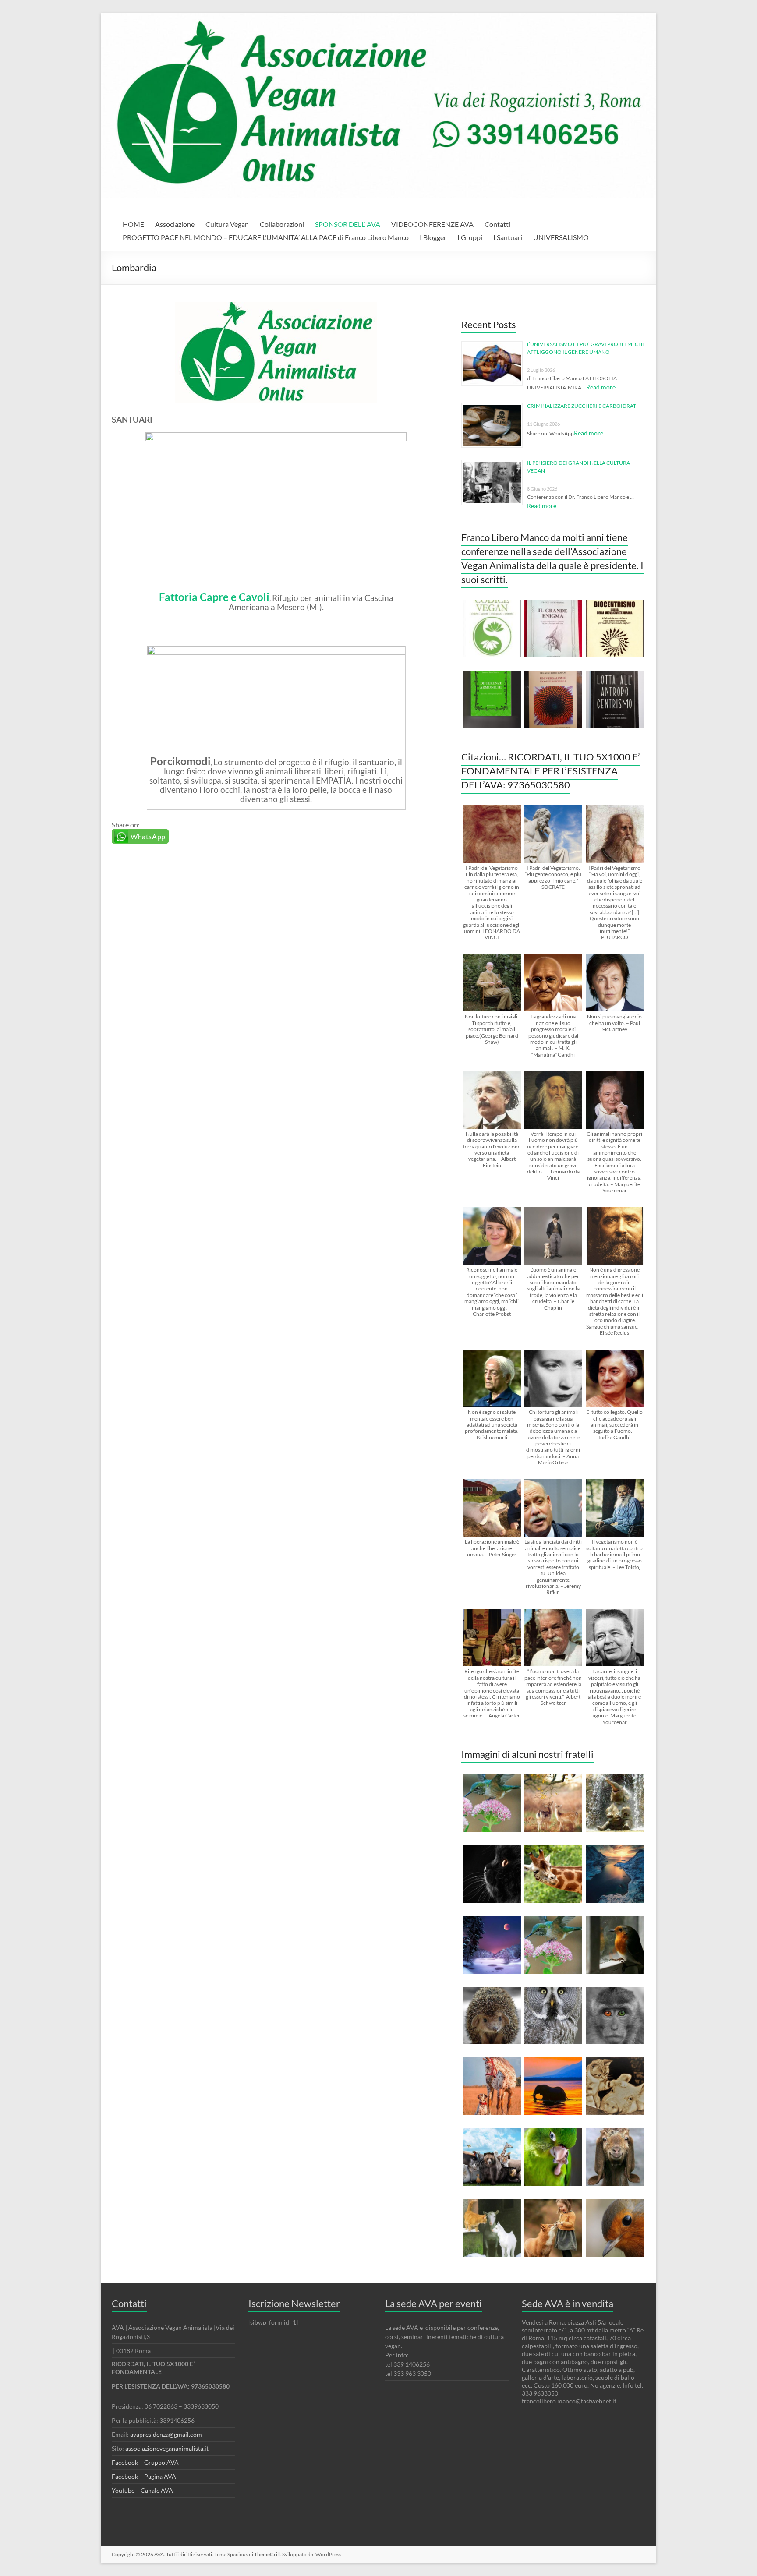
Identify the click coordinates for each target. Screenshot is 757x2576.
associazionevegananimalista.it (167, 2448)
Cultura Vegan (227, 224)
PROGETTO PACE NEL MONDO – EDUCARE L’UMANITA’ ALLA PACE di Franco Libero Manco (266, 237)
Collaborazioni (282, 224)
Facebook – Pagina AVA (144, 2476)
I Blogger (433, 237)
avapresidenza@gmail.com (166, 2434)
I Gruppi (470, 237)
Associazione (175, 224)
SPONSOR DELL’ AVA (348, 224)
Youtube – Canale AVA (142, 2490)
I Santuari (508, 237)
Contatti (497, 224)
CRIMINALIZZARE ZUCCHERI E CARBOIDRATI (582, 406)
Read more (601, 387)
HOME (133, 224)
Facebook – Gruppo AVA (145, 2462)
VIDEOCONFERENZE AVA (432, 224)
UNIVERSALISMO (561, 237)
